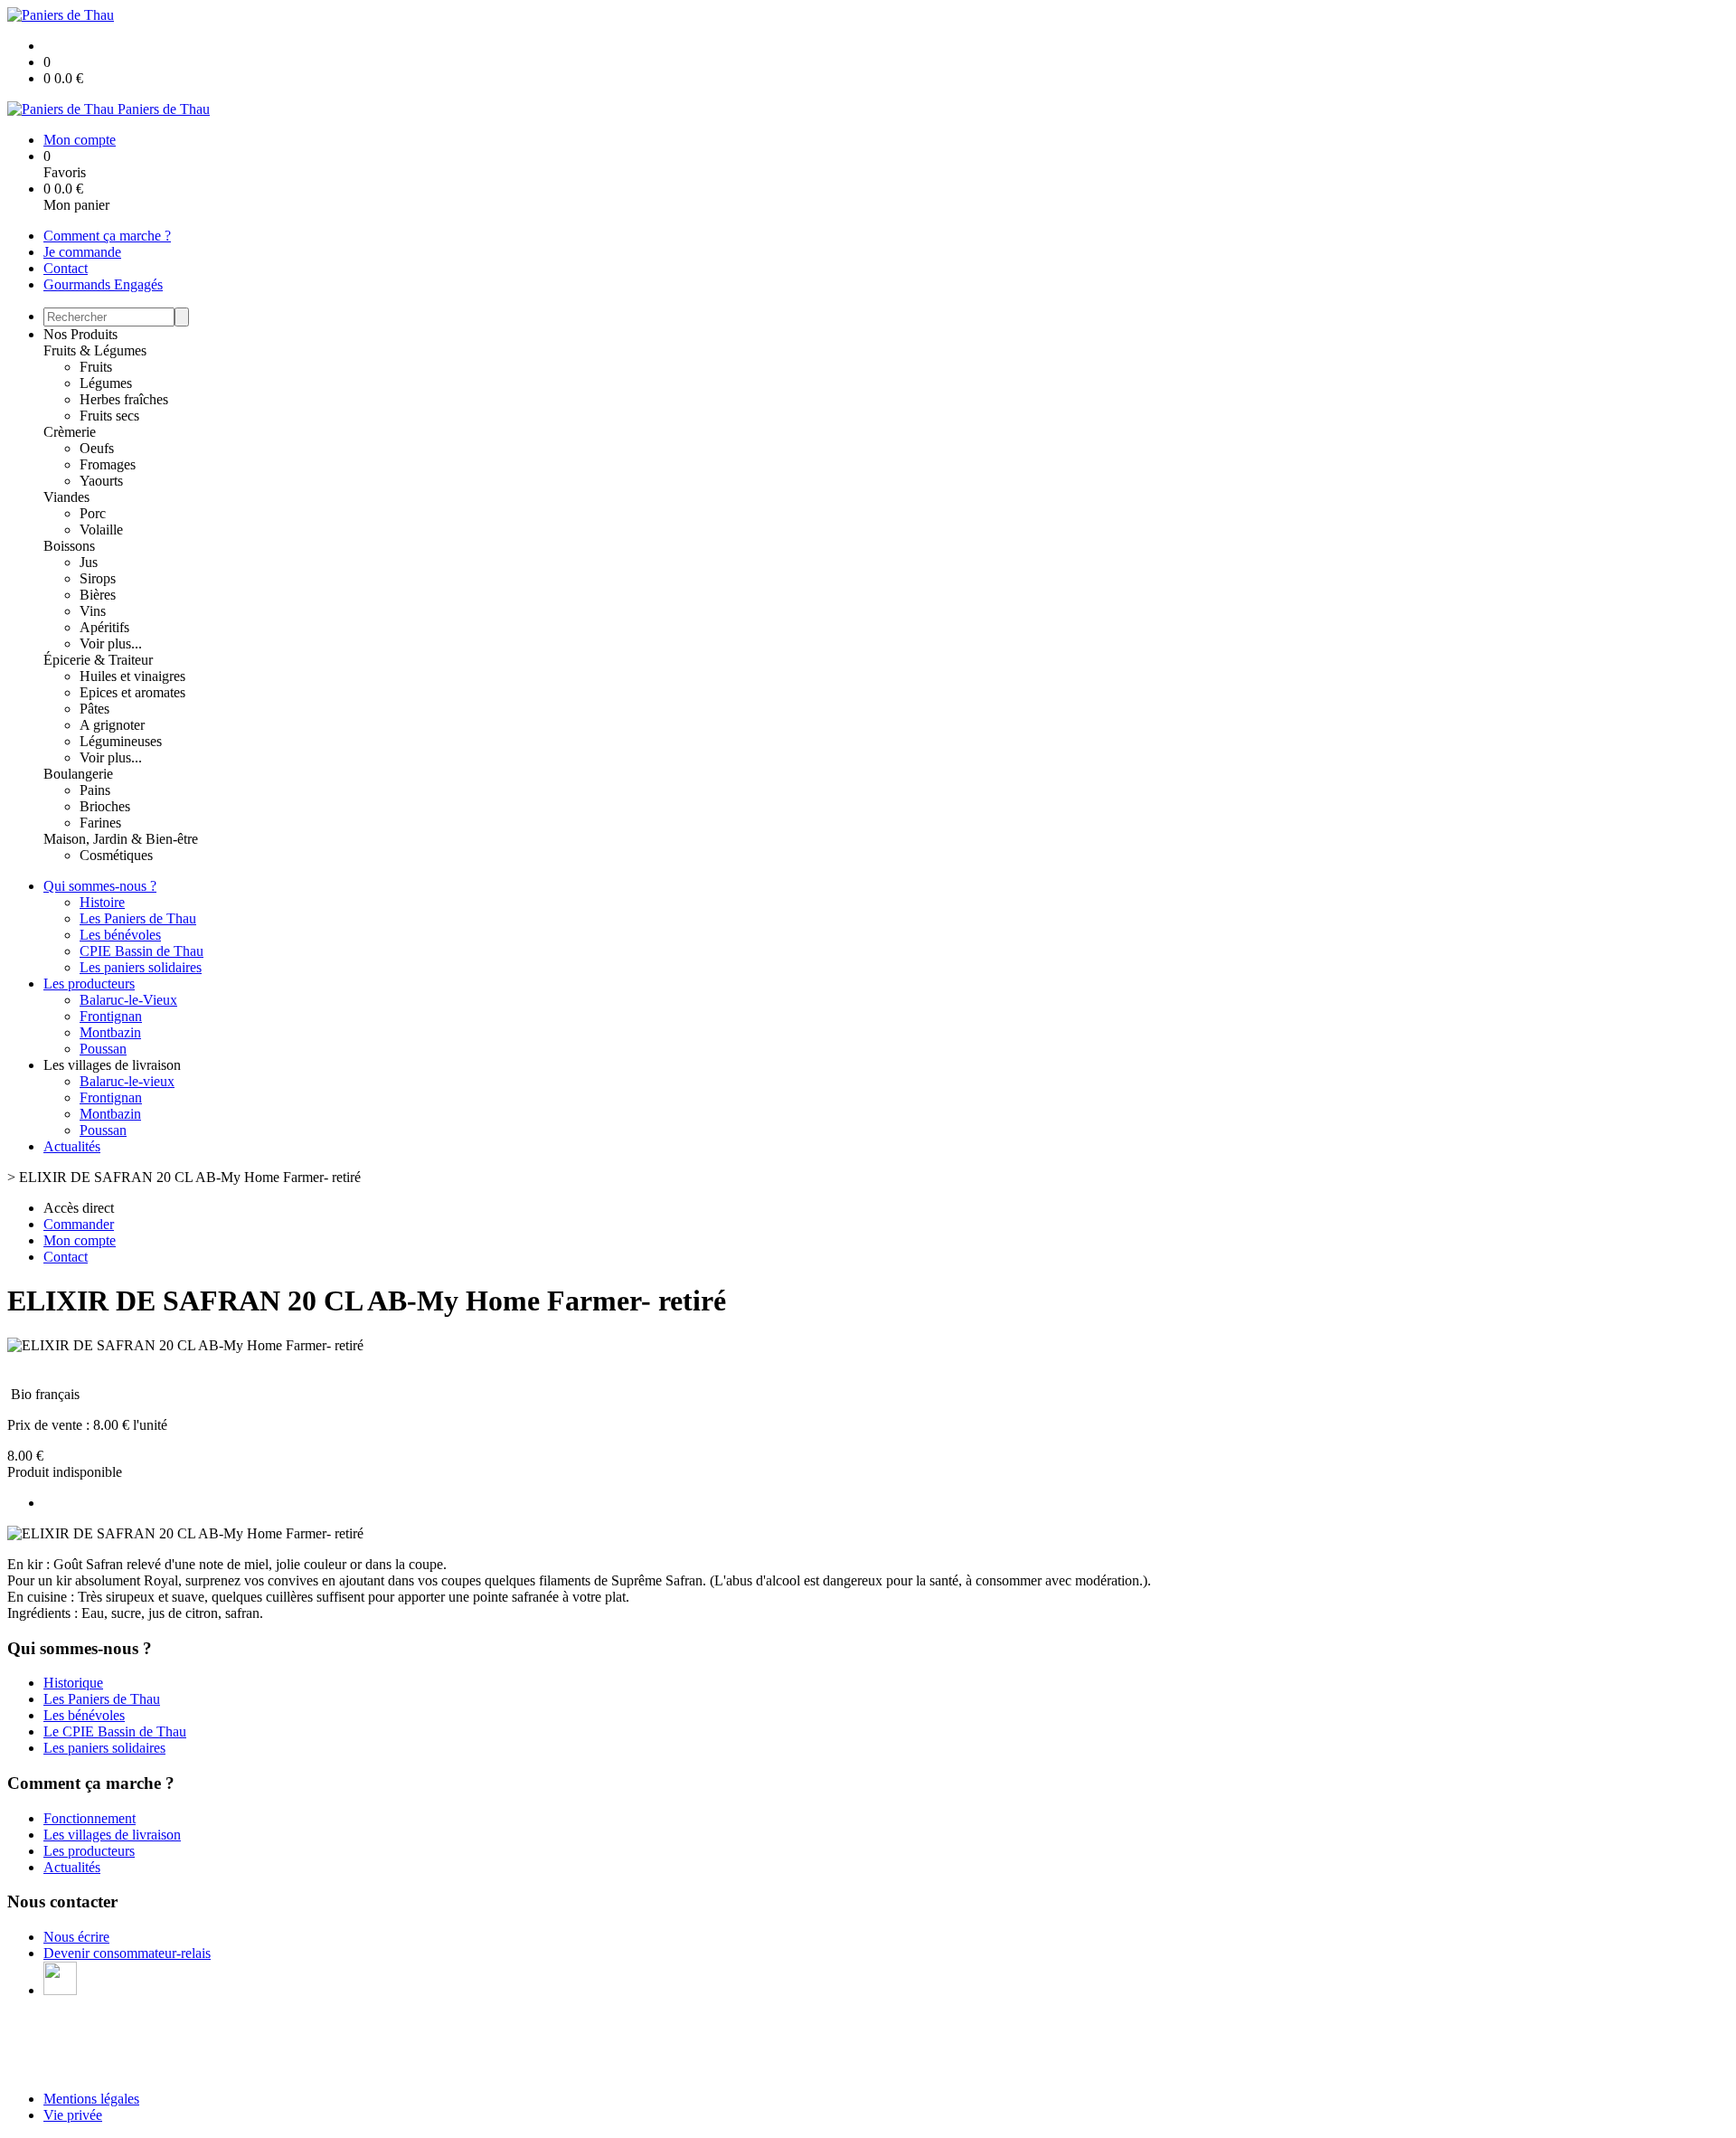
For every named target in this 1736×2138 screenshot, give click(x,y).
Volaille (101, 530)
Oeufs (97, 448)
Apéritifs (104, 627)
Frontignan (111, 1016)
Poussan (103, 1049)
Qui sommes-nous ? (100, 886)
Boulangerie (78, 774)
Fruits (96, 367)
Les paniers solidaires (141, 967)
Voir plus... (111, 643)
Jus (89, 562)
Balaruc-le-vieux (127, 1081)
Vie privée (73, 2115)
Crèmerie (70, 432)
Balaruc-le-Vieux (128, 1000)
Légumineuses (121, 741)
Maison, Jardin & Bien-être (121, 839)
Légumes (106, 383)
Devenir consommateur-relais (127, 1953)
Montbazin (110, 1032)
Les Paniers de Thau (138, 918)
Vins (93, 611)
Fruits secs (109, 416)
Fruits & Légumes (95, 350)
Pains (95, 790)
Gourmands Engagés (103, 284)
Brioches (105, 806)
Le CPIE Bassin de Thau (115, 1731)
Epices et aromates (132, 692)
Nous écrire (76, 1937)
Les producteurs (89, 984)
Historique (73, 1683)
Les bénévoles (120, 935)
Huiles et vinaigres (132, 676)
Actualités (72, 1146)
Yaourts (101, 481)
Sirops (98, 578)
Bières (98, 595)
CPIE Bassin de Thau (142, 951)
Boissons (69, 546)
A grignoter (112, 725)
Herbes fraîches (124, 399)
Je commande (82, 252)
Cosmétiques (116, 855)
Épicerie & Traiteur (98, 660)
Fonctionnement (90, 1818)
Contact (66, 268)
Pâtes (94, 709)
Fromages (108, 464)
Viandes (66, 497)
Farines (100, 823)
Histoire (102, 902)
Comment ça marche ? (107, 236)
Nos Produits (80, 334)
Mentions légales (91, 2099)
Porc (93, 513)
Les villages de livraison (112, 1835)
